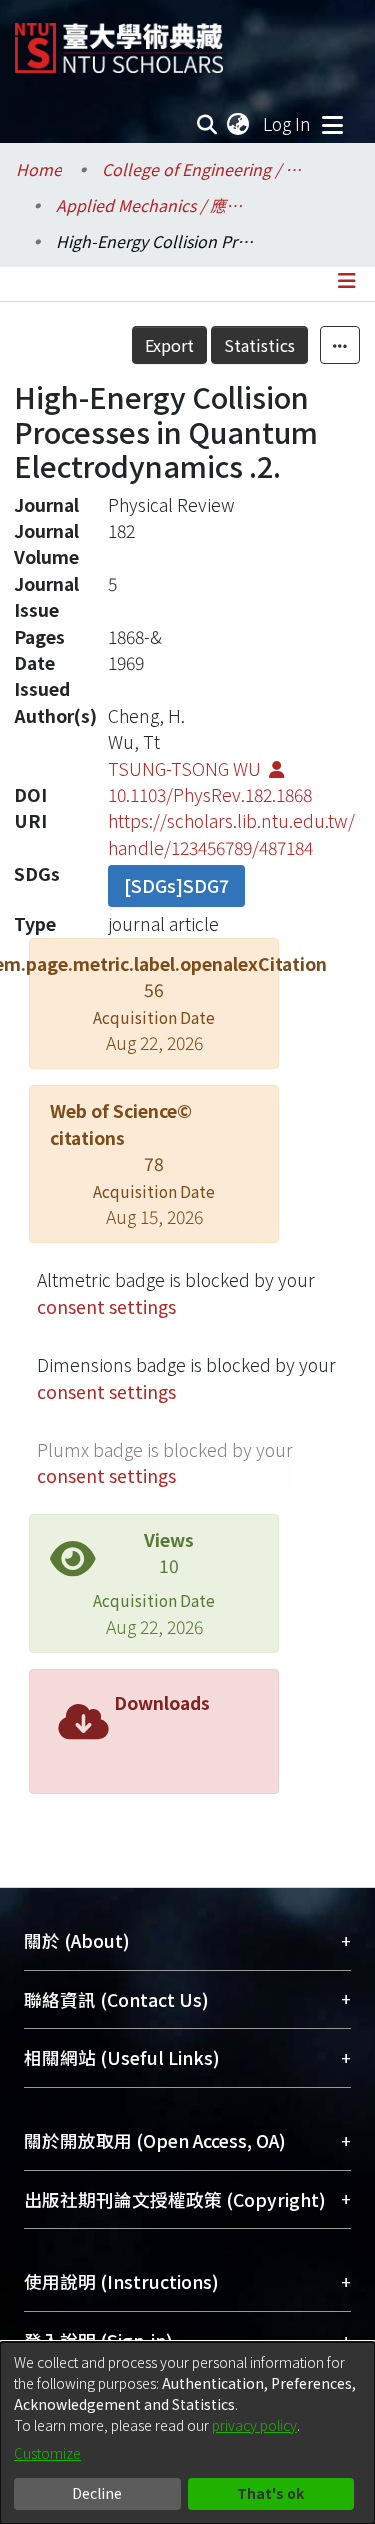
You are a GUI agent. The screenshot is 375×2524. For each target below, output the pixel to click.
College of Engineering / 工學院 (202, 169)
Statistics (259, 345)
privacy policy (254, 2425)
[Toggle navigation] (332, 124)
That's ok (270, 2493)
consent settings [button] (106, 1306)
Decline (97, 2493)
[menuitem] (239, 124)
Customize (47, 2453)
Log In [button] (288, 123)
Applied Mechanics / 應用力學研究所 (156, 205)
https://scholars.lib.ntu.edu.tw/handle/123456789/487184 (231, 833)
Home (39, 169)
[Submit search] (207, 124)
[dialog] (187, 2433)
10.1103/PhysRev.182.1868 (210, 794)
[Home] (119, 40)
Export (169, 345)
